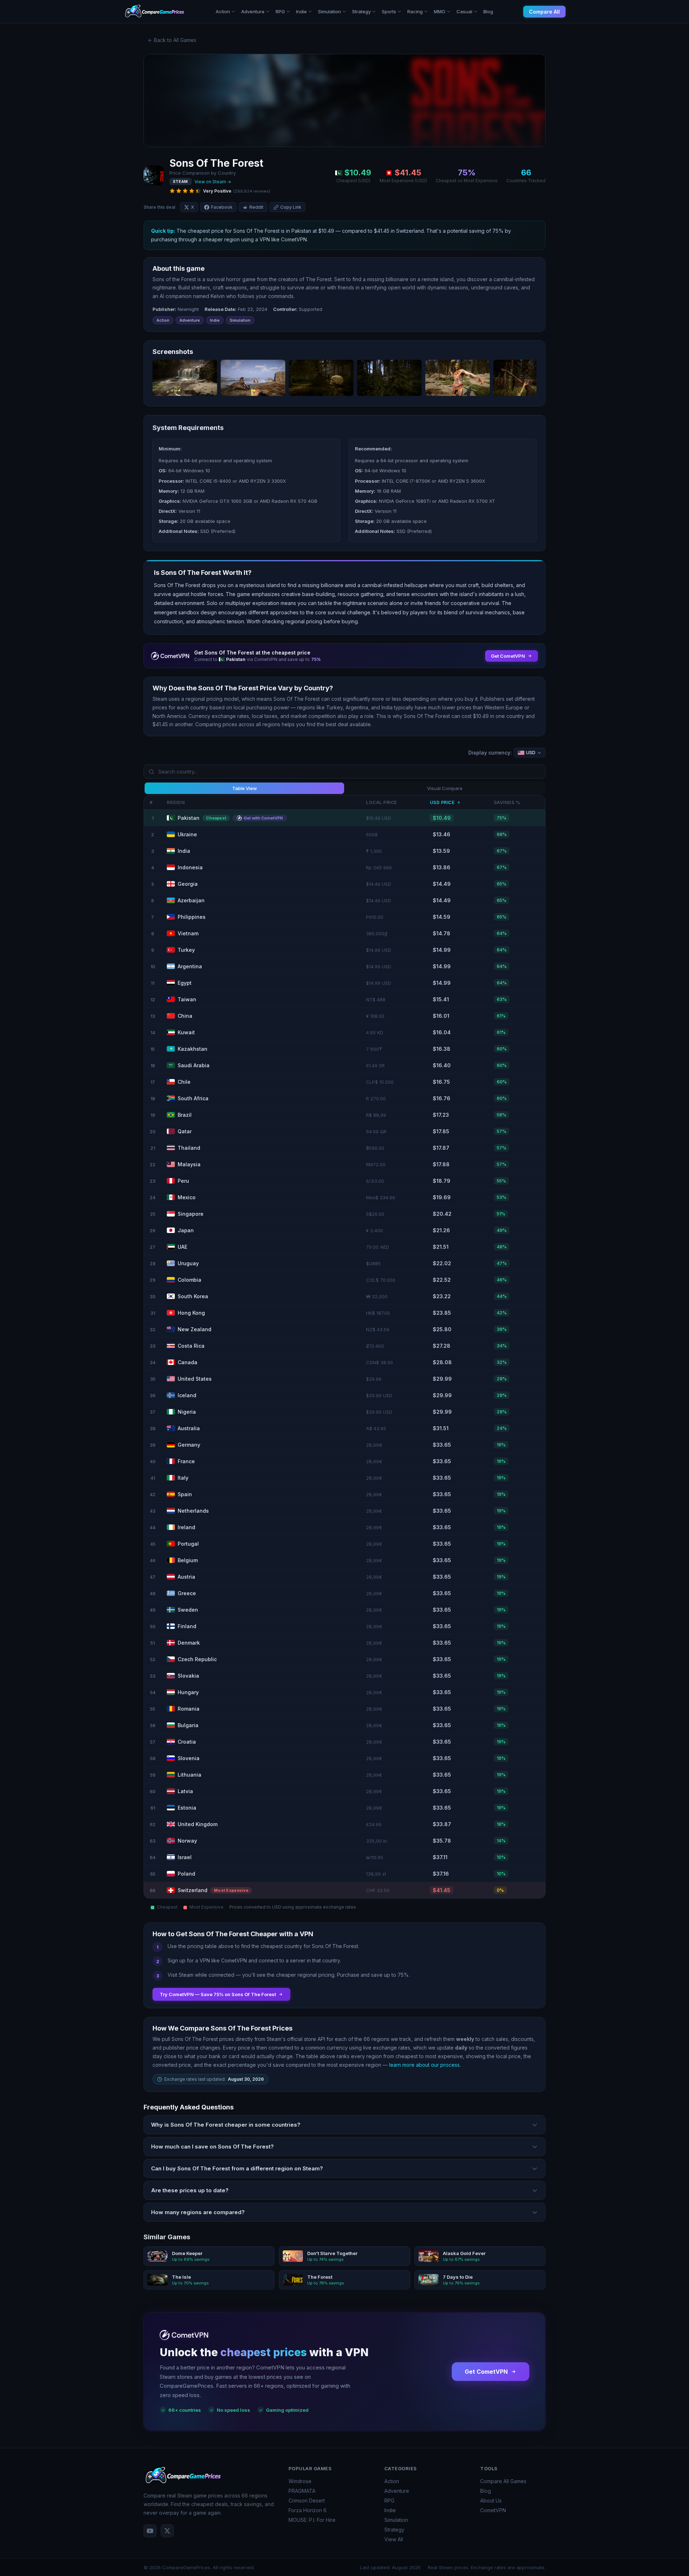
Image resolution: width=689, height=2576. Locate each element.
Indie (390, 2510)
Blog (488, 11)
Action (392, 2481)
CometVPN (493, 2510)
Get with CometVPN (263, 818)
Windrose (300, 2481)
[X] (167, 2531)
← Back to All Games (172, 40)
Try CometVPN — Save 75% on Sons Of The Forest (218, 1994)
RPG (389, 2501)
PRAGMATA (302, 2491)
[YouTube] (150, 2531)
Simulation (396, 2520)
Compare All (544, 12)
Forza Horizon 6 (308, 2510)
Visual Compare (445, 788)
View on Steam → (213, 182)
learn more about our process (424, 2065)
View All (394, 2539)
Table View (245, 788)
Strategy (394, 2530)
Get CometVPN (486, 2372)
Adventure (397, 2491)
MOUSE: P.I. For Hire (312, 2520)
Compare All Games (503, 2481)
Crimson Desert (307, 2501)
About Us (491, 2501)
